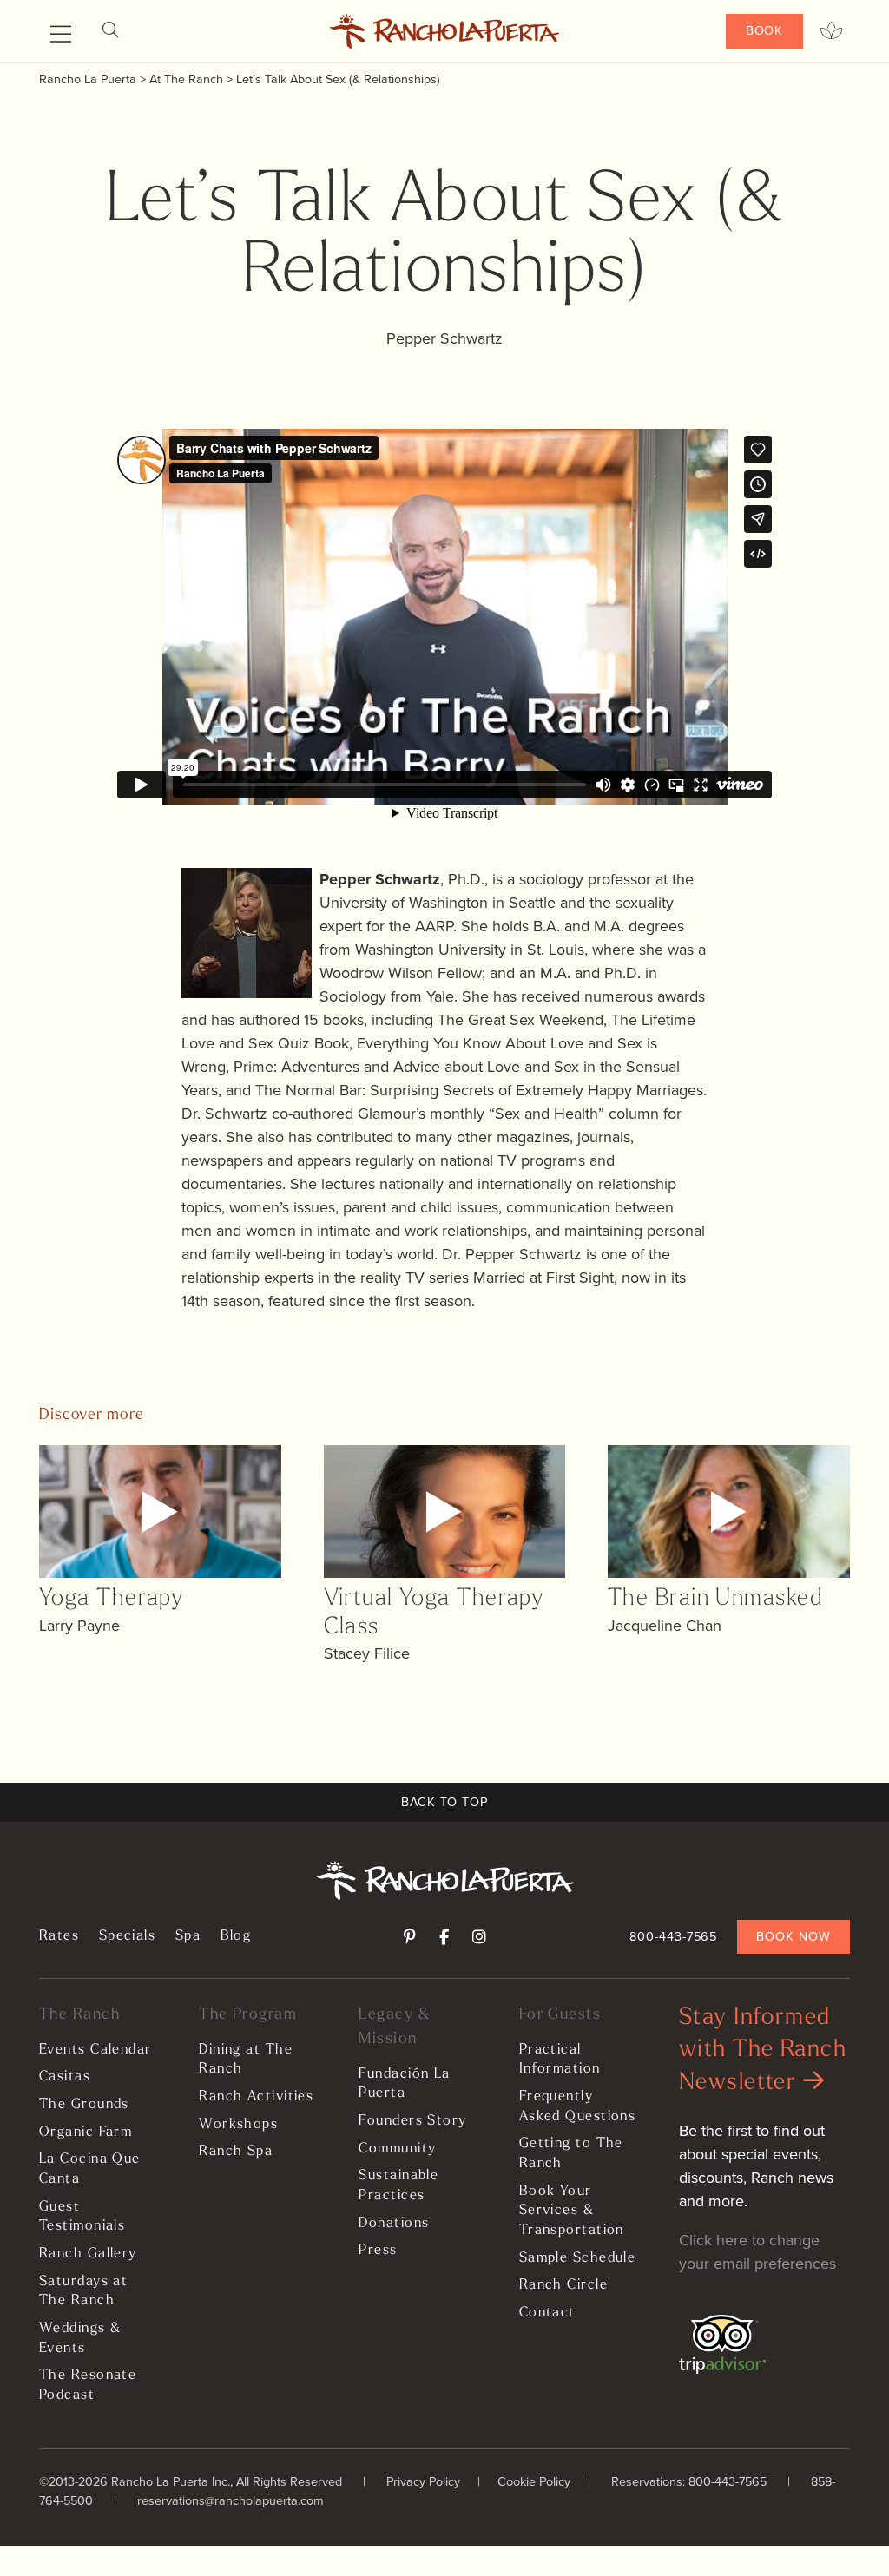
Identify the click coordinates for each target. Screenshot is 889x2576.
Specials (128, 1936)
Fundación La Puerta (404, 2084)
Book (765, 30)
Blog (236, 1936)
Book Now (793, 1936)
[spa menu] (831, 31)
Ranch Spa (236, 2152)
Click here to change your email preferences (757, 2252)
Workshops (238, 2125)
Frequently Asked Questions (578, 2107)
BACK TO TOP (444, 1802)
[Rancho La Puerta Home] (445, 31)
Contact (547, 2313)
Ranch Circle (563, 2285)
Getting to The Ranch (571, 2154)
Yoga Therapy (111, 1599)
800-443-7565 (673, 1936)
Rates (59, 1936)
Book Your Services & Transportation (572, 2211)
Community (397, 2149)
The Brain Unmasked (715, 1599)
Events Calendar (95, 2050)
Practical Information (560, 2060)
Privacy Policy (423, 2481)
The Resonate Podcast (88, 2385)
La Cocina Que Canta (90, 2169)
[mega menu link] (61, 35)
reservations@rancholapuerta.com (230, 2500)
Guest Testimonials (82, 2217)
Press (378, 2251)
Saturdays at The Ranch (83, 2292)
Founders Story (412, 2121)
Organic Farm (86, 2132)
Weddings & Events (80, 2339)
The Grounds (84, 2105)
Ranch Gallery (88, 2254)
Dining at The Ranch (246, 2060)
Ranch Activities (256, 2097)
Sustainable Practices (398, 2186)
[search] (110, 31)
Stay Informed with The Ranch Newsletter (763, 2051)
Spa (188, 1936)
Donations (394, 2224)
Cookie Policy (534, 2481)
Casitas (65, 2077)
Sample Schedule (578, 2258)
